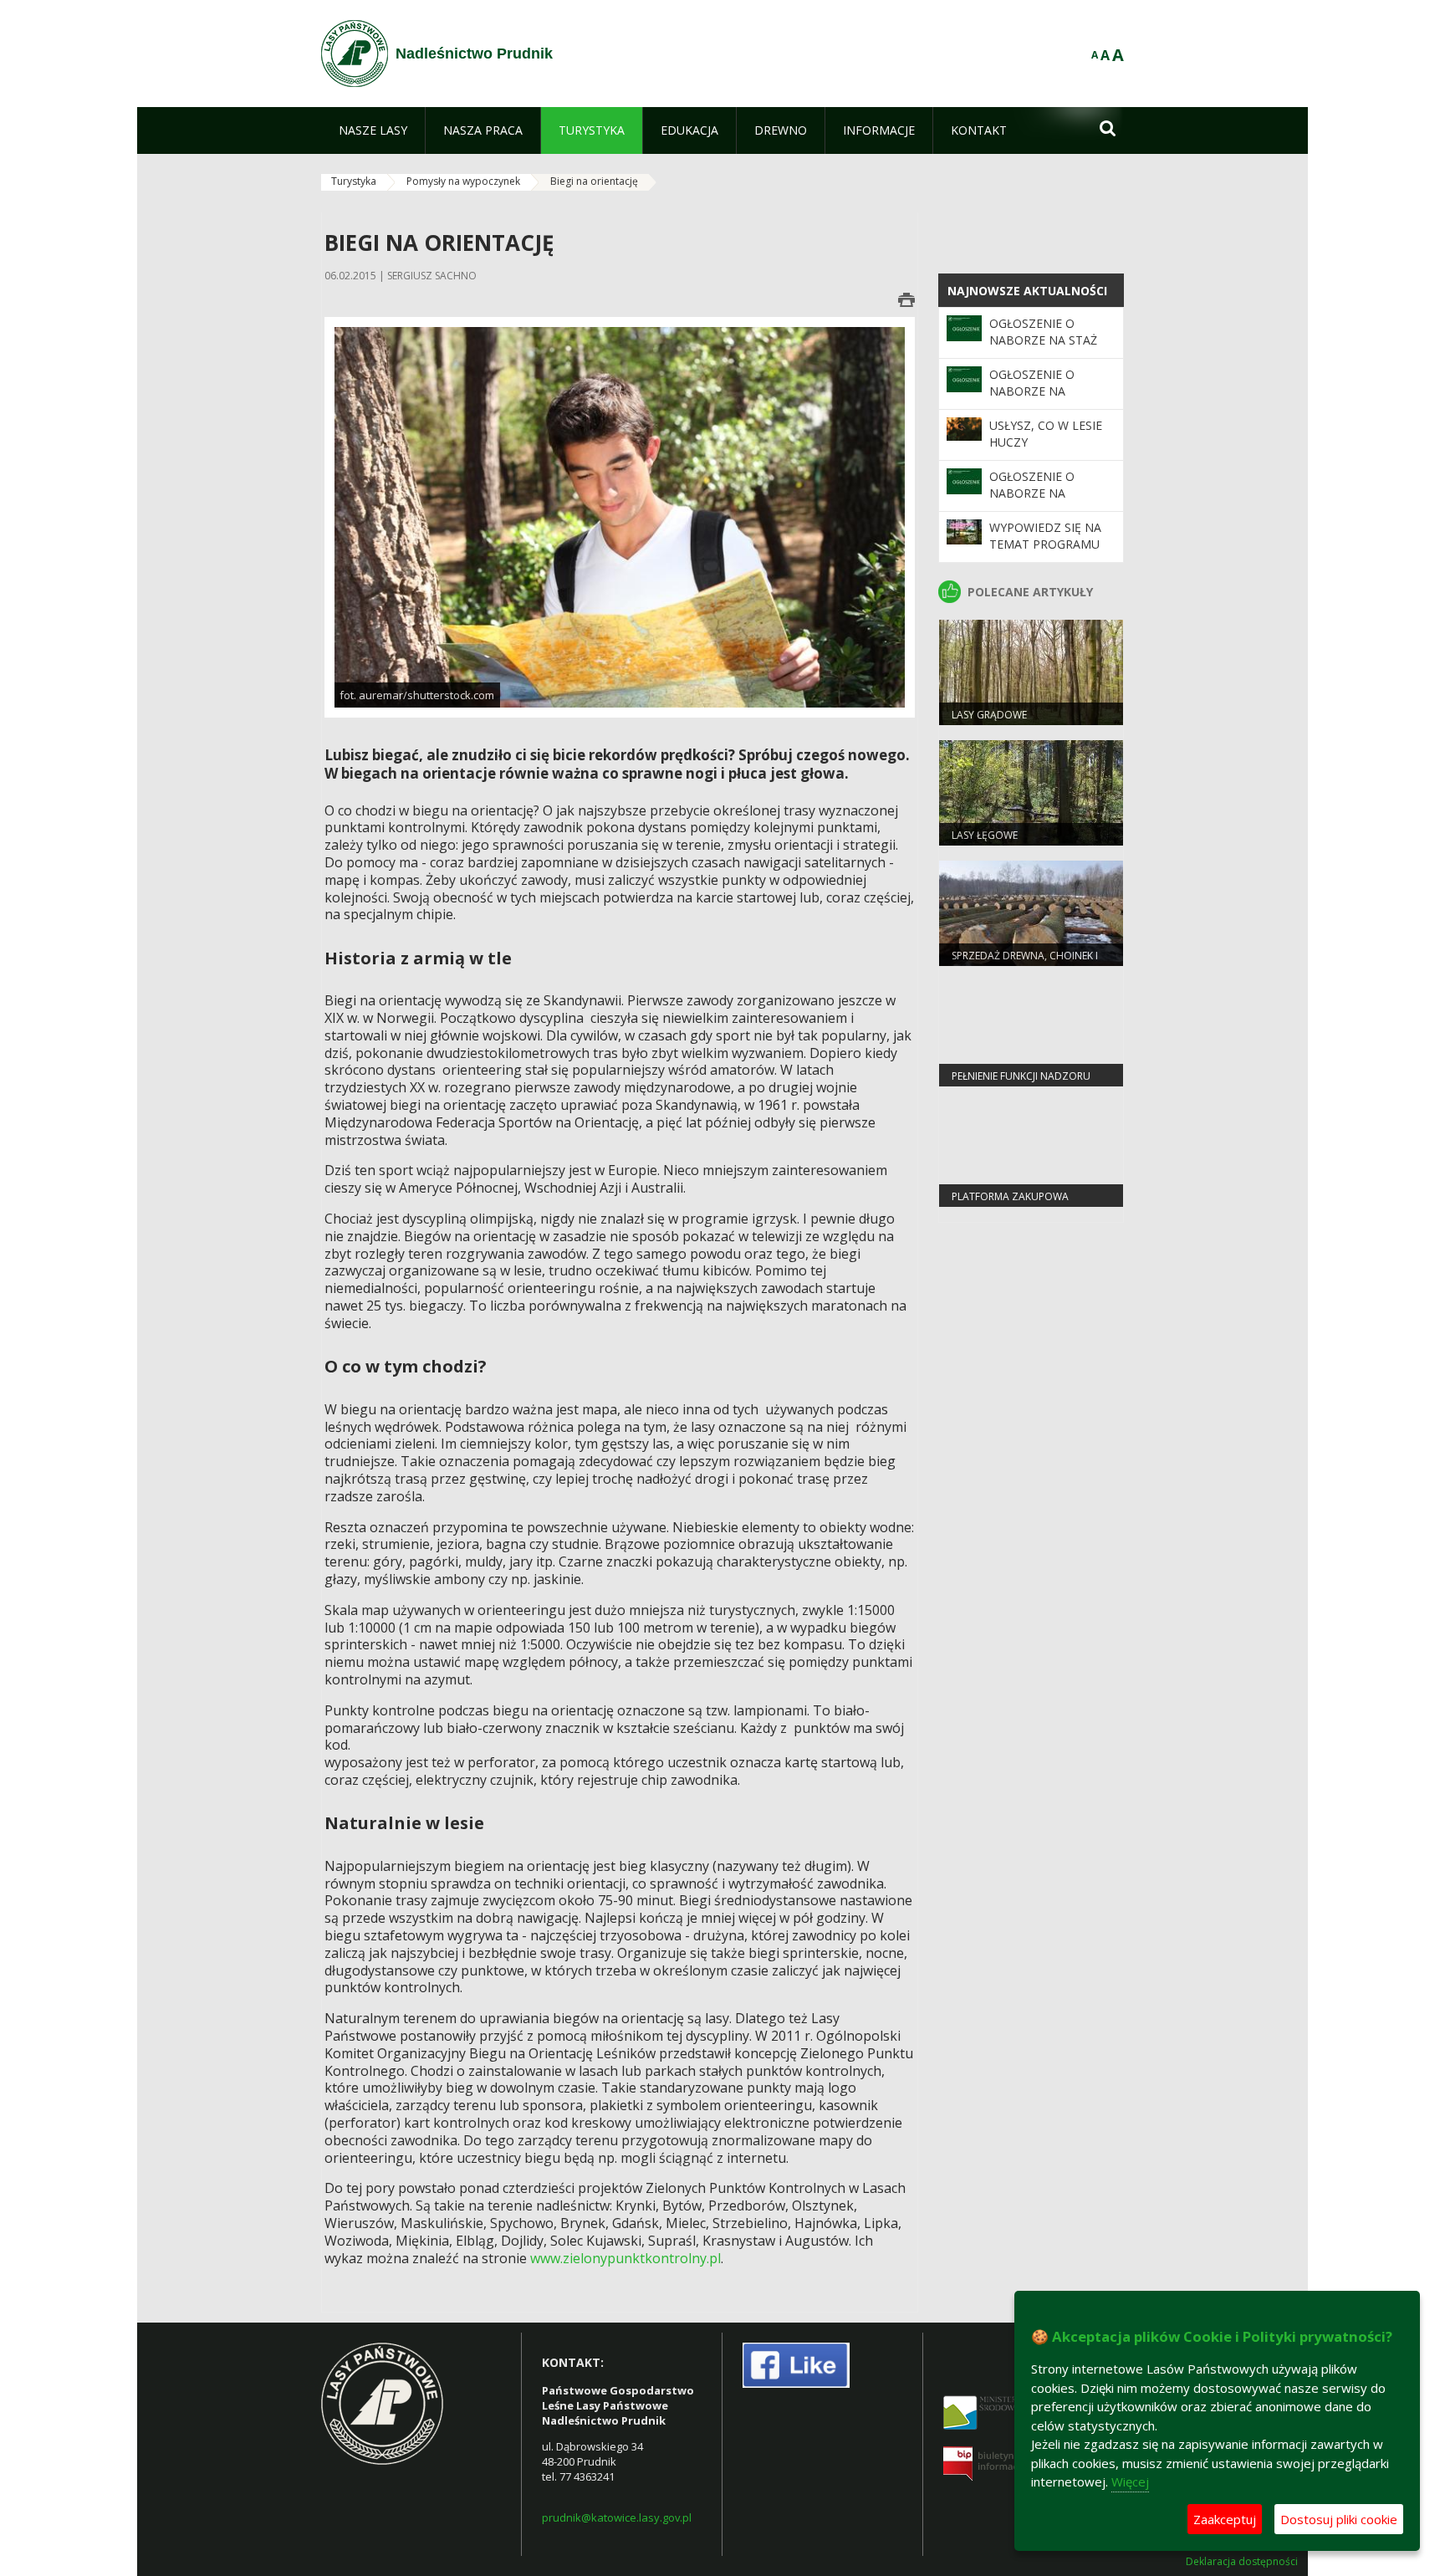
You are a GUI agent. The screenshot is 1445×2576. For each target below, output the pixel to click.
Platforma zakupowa (1010, 1196)
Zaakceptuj (1225, 2519)
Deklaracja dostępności (1242, 2562)
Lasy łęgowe (985, 835)
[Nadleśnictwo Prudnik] (355, 54)
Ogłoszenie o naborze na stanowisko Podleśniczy (1032, 502)
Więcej (1130, 2481)
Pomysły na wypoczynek (463, 181)
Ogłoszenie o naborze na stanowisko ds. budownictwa (1039, 400)
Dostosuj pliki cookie (1339, 2519)
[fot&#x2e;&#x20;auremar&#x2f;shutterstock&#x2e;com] (620, 516)
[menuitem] (373, 130)
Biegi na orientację (594, 181)
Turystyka (354, 181)
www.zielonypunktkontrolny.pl (625, 2258)
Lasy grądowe (989, 715)
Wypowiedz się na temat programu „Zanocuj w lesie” (1045, 544)
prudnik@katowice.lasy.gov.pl (617, 2517)
